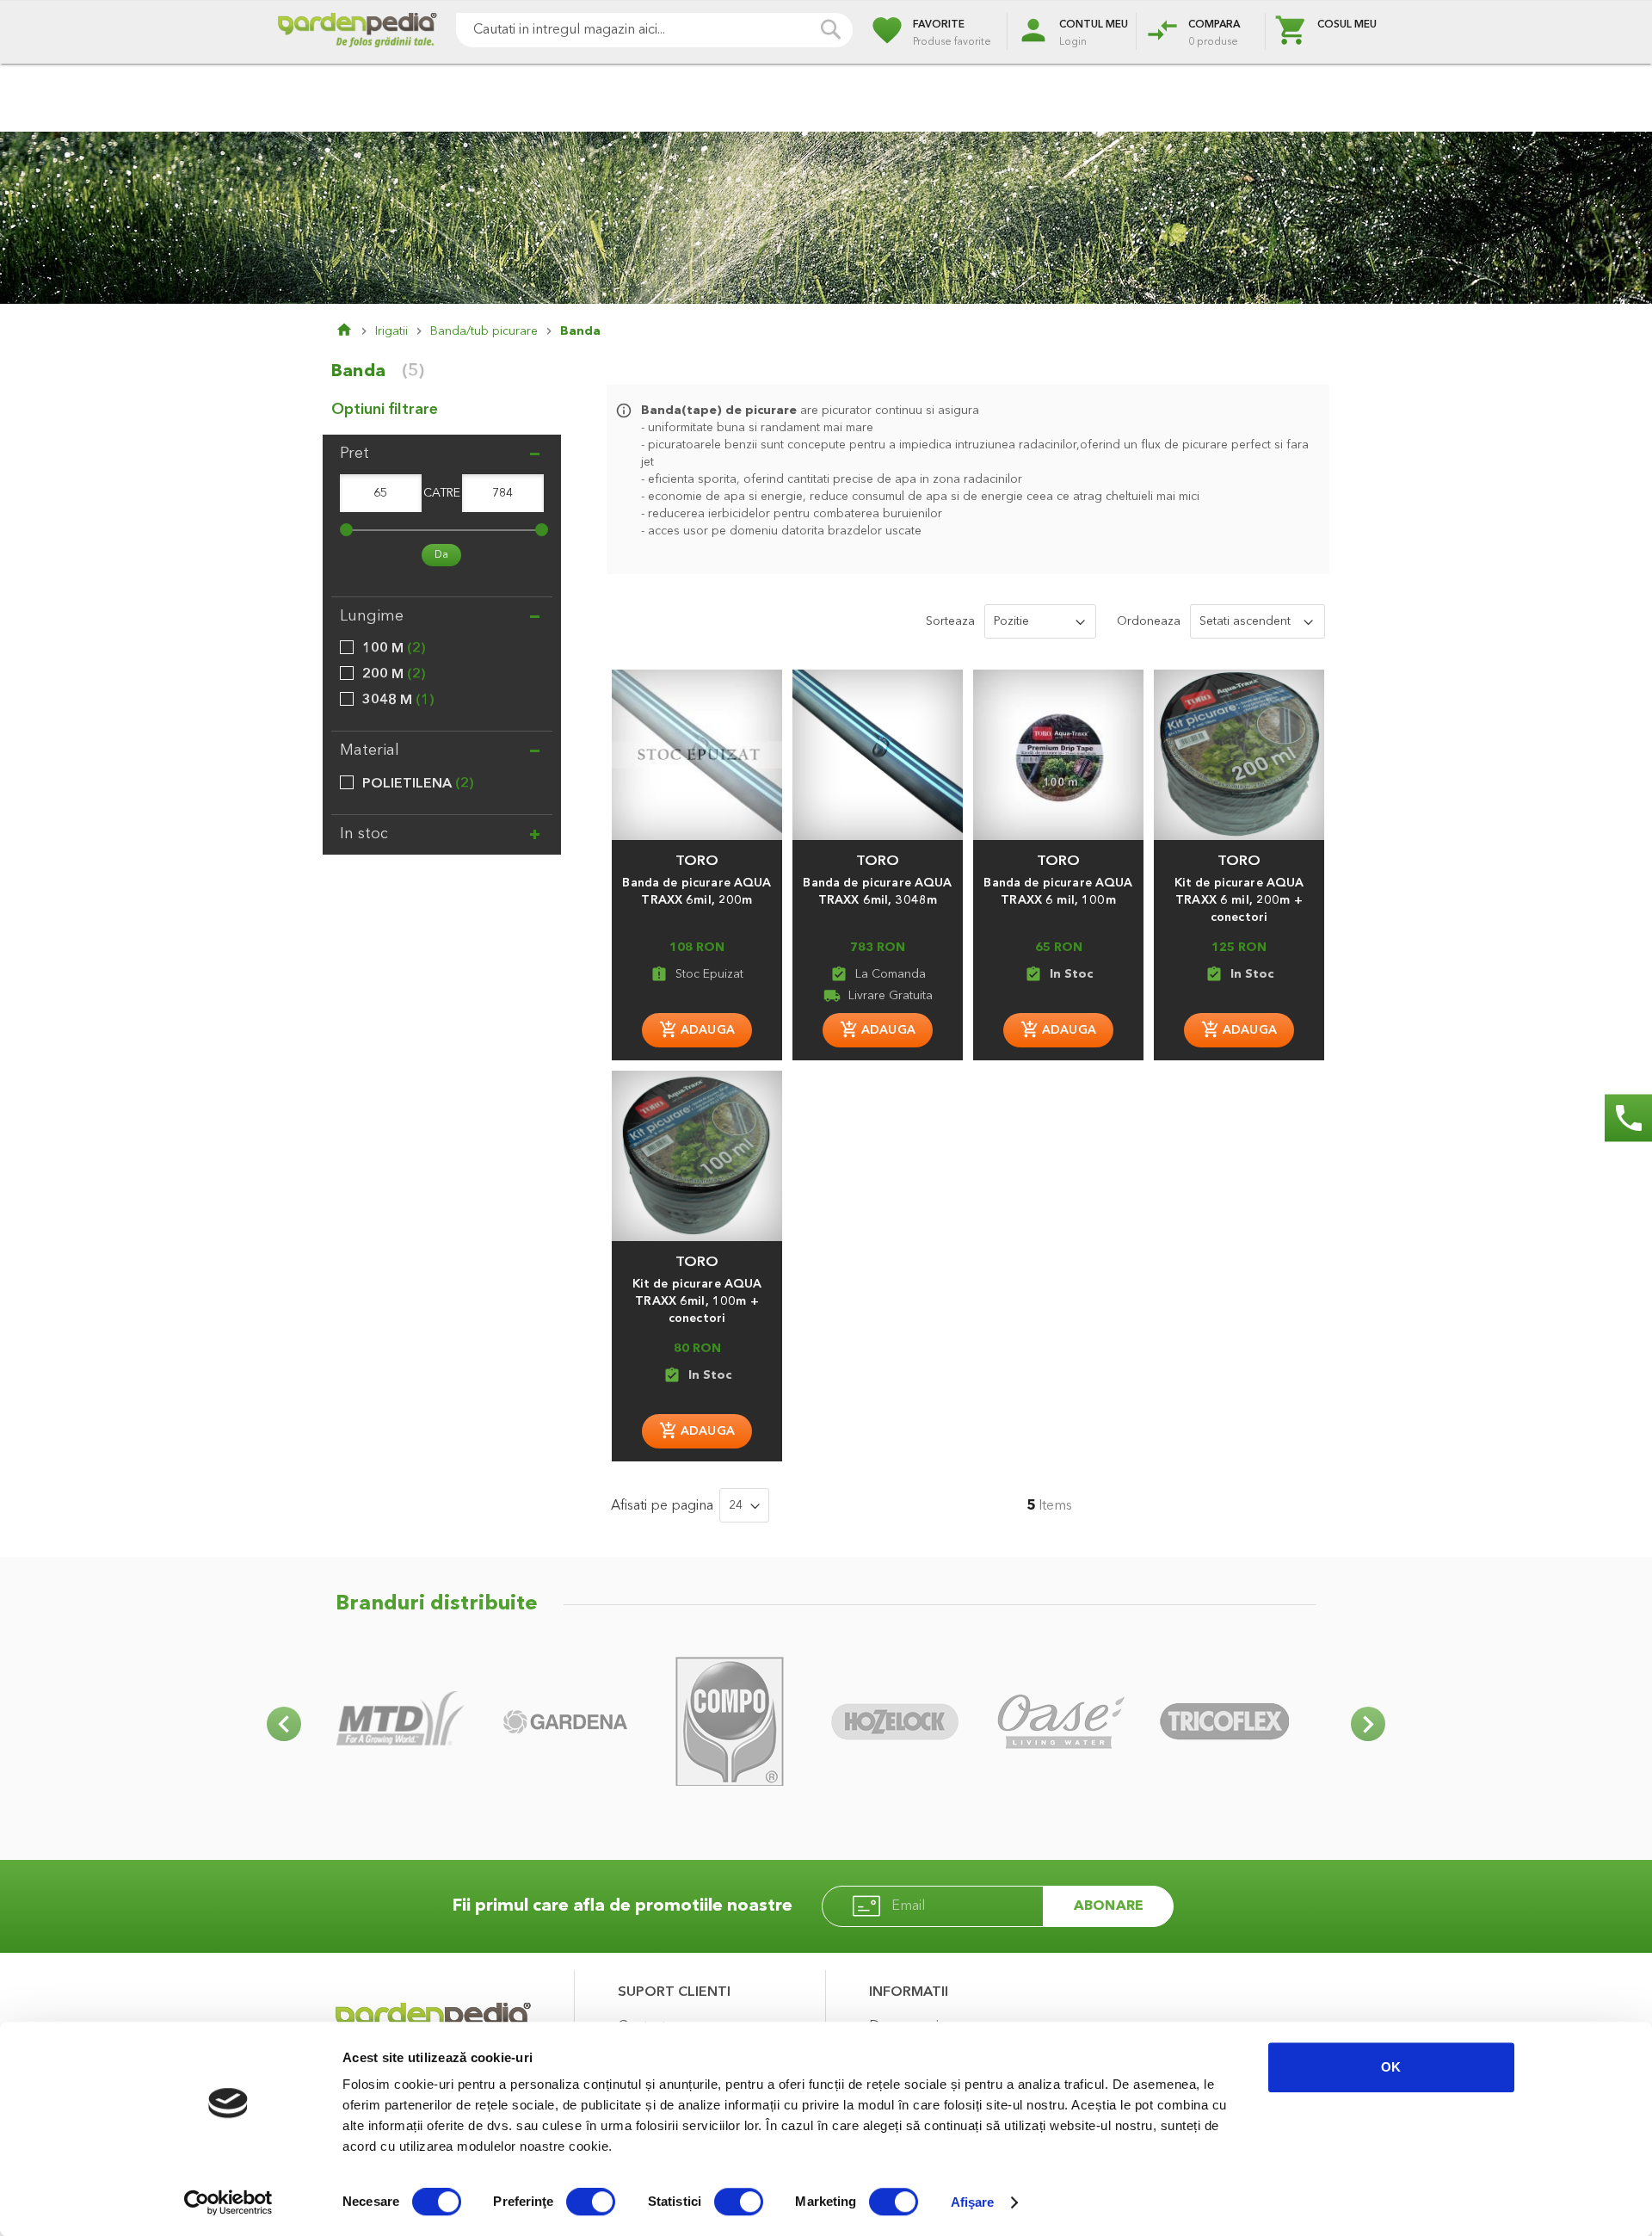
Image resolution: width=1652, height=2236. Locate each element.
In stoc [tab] (364, 834)
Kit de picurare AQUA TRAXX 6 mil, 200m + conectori (1239, 900)
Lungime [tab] (372, 616)
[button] (697, 853)
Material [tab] (370, 750)
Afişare (973, 2202)
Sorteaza (950, 621)
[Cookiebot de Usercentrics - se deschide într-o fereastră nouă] (228, 2202)
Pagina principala (355, 331)
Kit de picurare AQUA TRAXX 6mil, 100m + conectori (697, 1301)
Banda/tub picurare (484, 331)
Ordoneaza (1149, 621)
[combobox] (654, 30)
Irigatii (391, 331)
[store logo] (357, 32)
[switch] (591, 2203)
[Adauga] (697, 1030)
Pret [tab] (354, 454)
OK (1391, 2067)
